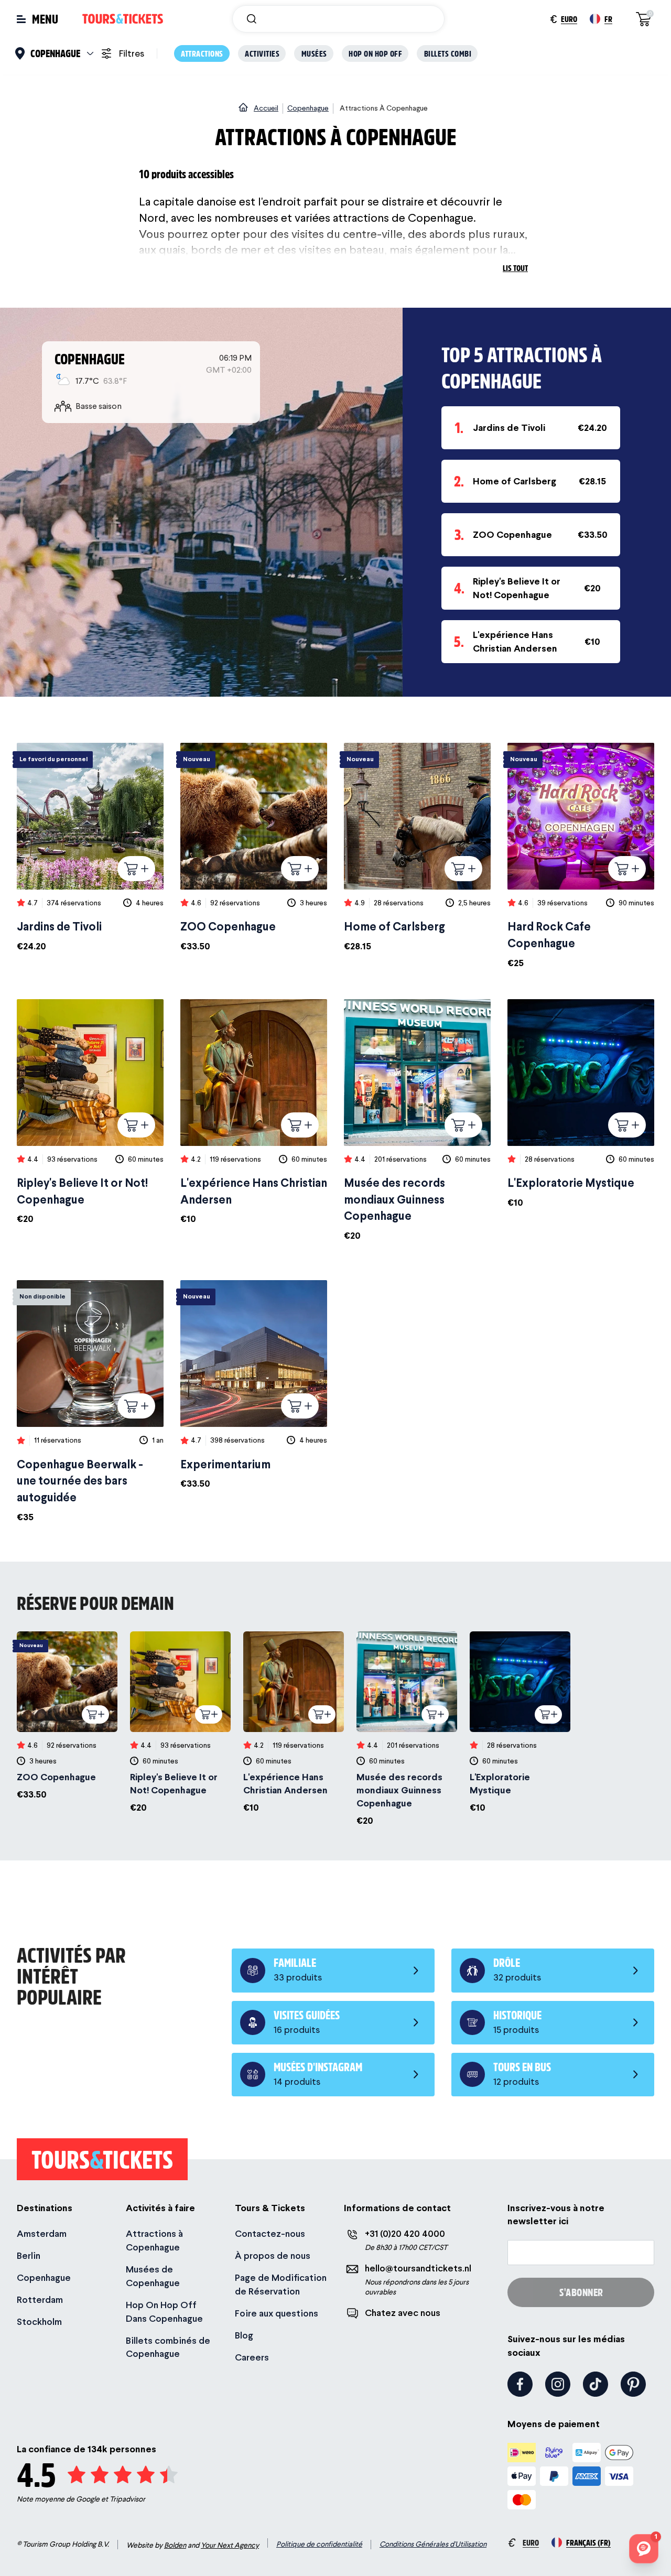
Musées (314, 53)
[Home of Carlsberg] (417, 848)
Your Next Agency (230, 2545)
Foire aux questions (277, 2313)
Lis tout (515, 268)
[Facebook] (520, 2384)
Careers (252, 2357)
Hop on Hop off (375, 53)
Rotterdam (40, 2299)
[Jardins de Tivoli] (90, 848)
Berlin (29, 2255)
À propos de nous (273, 2255)
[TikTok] (596, 2384)
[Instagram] (558, 2384)
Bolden (175, 2545)
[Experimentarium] (254, 1385)
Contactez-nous (270, 2233)
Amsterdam (42, 2233)
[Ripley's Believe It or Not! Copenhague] (90, 1113)
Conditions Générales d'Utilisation (433, 2544)
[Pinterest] (633, 2384)
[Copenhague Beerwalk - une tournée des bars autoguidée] (90, 1402)
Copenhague (44, 2277)
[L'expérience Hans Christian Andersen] (254, 1113)
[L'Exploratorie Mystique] (581, 1104)
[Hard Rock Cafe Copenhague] (581, 856)
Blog (244, 2335)
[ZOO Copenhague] (254, 848)
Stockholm (39, 2321)
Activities (262, 53)
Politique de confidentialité (319, 2544)
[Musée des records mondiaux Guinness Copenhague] (417, 1121)
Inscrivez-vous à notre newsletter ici (556, 2214)
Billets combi (448, 53)
